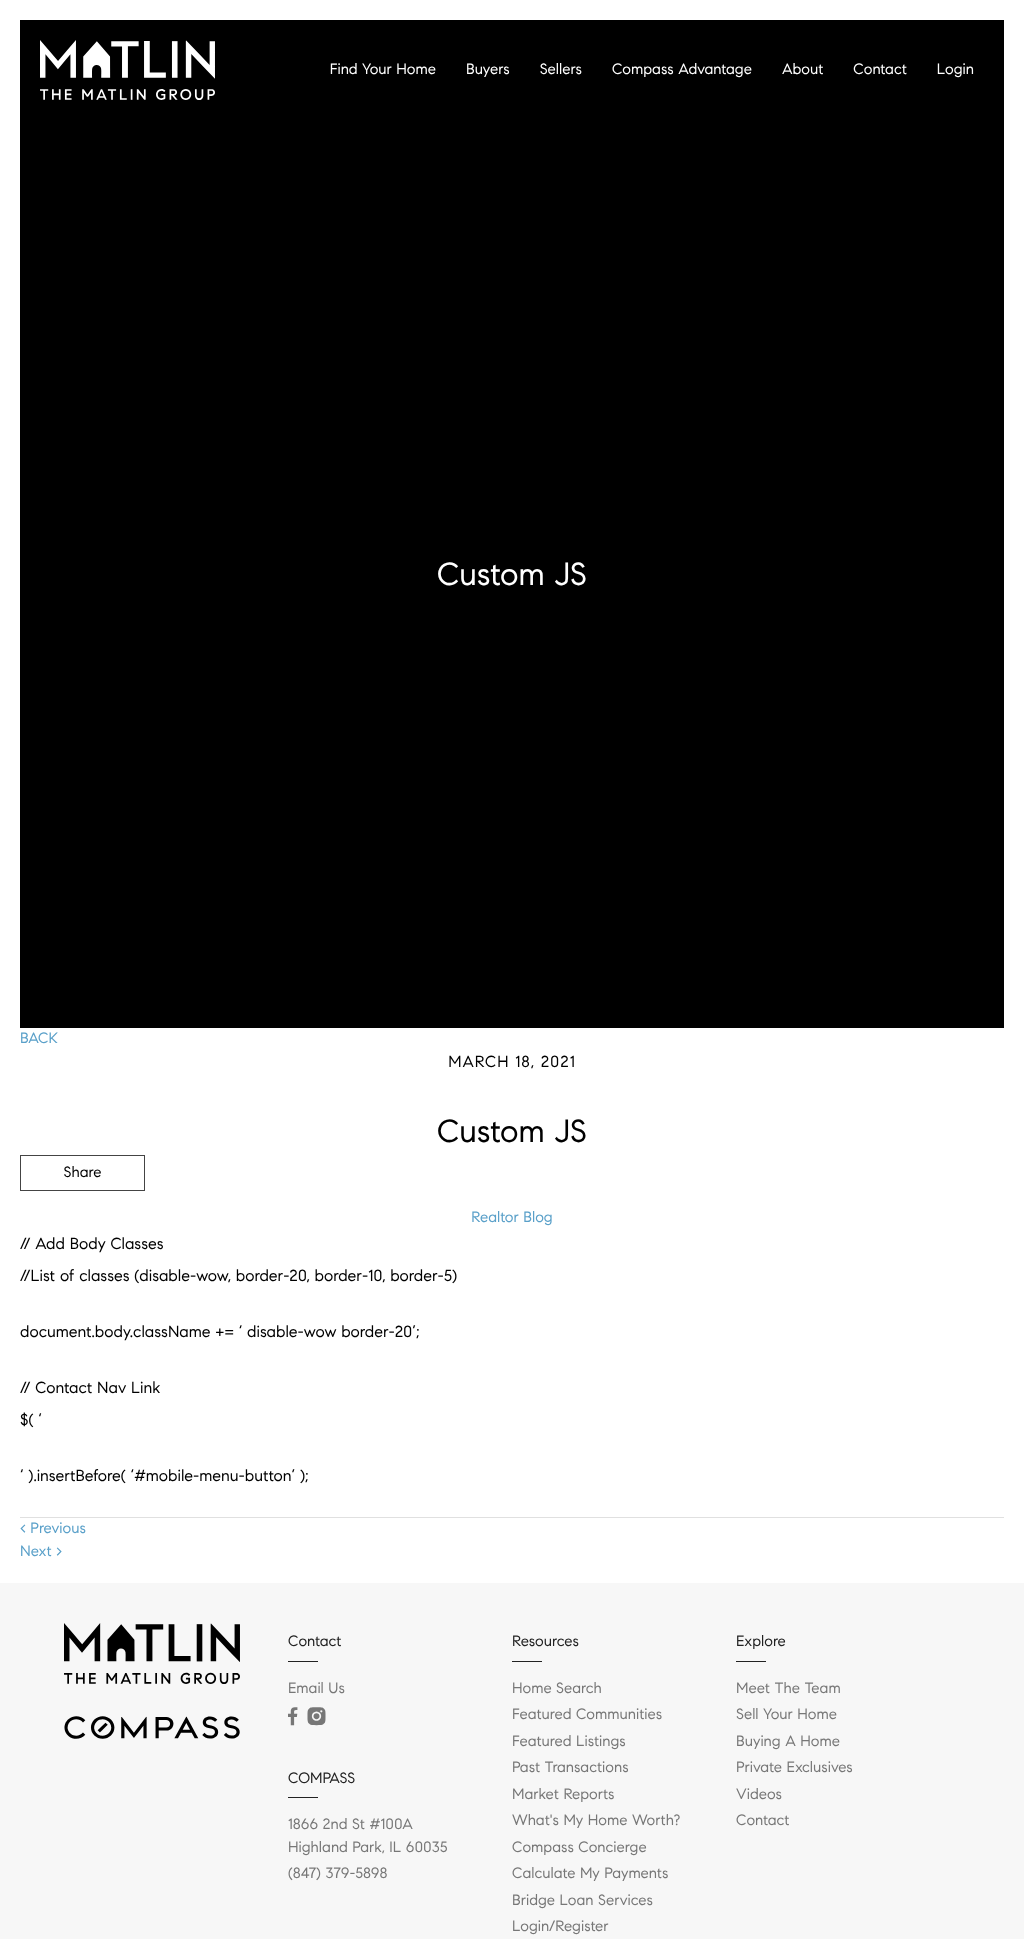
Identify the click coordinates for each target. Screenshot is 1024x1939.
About (802, 70)
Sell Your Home (786, 1715)
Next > (41, 1552)
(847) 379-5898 (337, 1874)
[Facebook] (292, 1717)
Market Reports (563, 1795)
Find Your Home (383, 70)
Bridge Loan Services (582, 1901)
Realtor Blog (511, 1218)
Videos (759, 1795)
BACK (39, 1039)
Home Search (557, 1689)
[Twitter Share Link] (82, 1228)
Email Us (316, 1689)
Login (955, 70)
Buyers (488, 70)
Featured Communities (587, 1715)
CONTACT (726, 1280)
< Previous (53, 1529)
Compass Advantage (682, 70)
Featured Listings (569, 1742)
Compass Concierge (579, 1848)
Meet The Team (788, 1689)
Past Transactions (570, 1768)
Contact (879, 70)
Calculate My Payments (590, 1874)
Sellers (561, 70)
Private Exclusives (794, 1768)
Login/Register (560, 1927)
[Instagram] (316, 1717)
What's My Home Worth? (596, 1821)
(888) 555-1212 (852, 1280)
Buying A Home (788, 1742)
